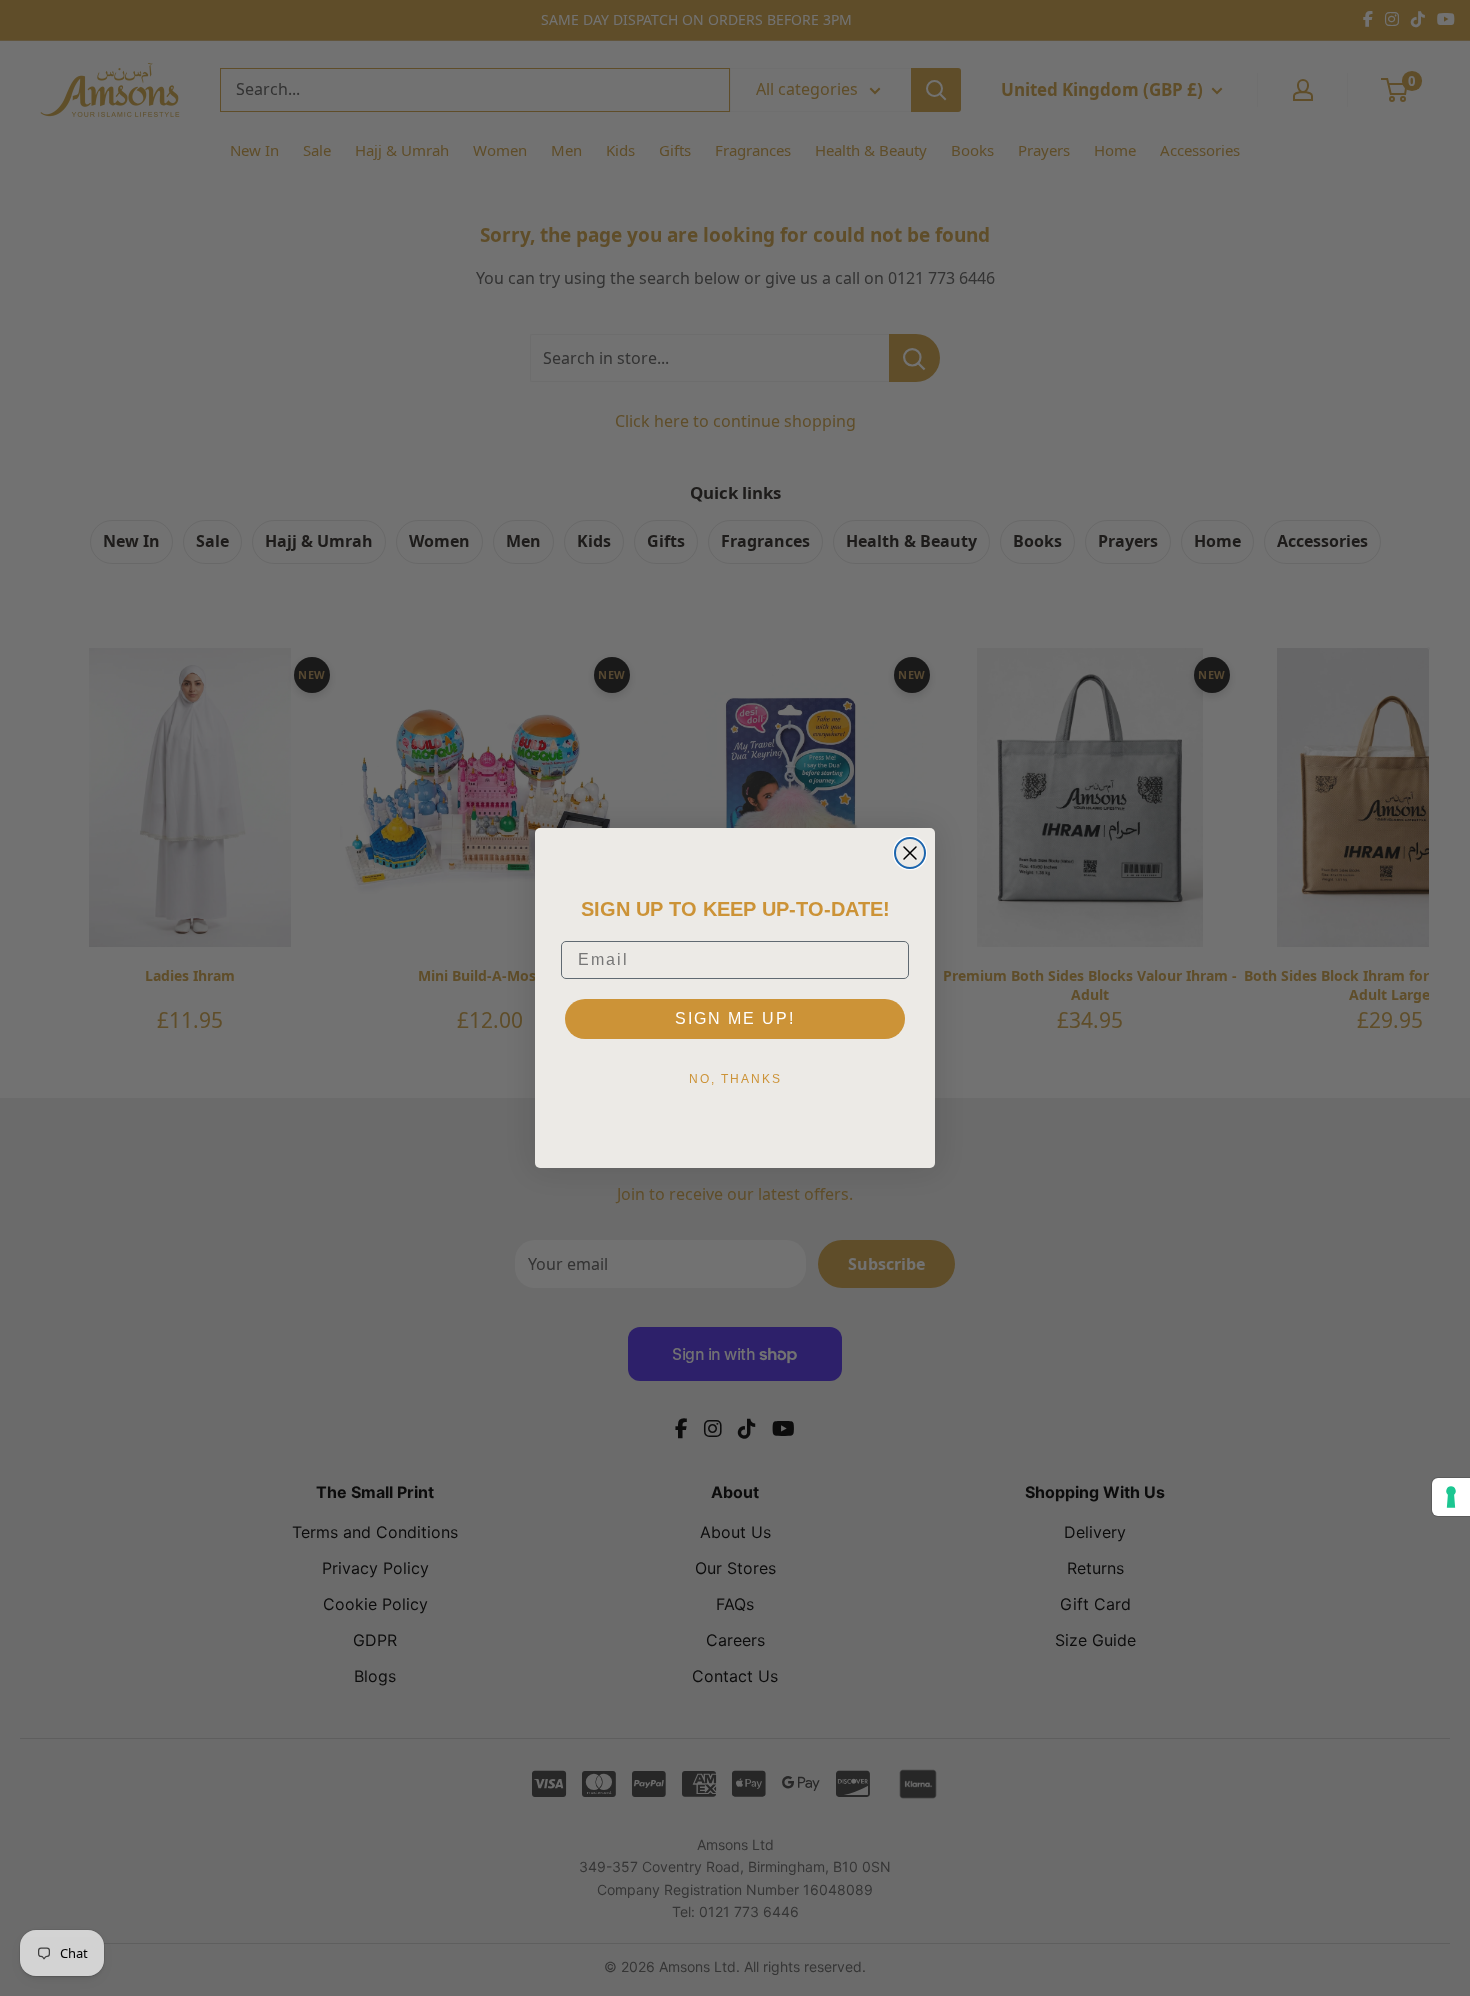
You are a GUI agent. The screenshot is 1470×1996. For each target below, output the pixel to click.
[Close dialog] (910, 853)
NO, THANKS (735, 1079)
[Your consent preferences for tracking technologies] (1451, 1497)
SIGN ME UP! (735, 1018)
